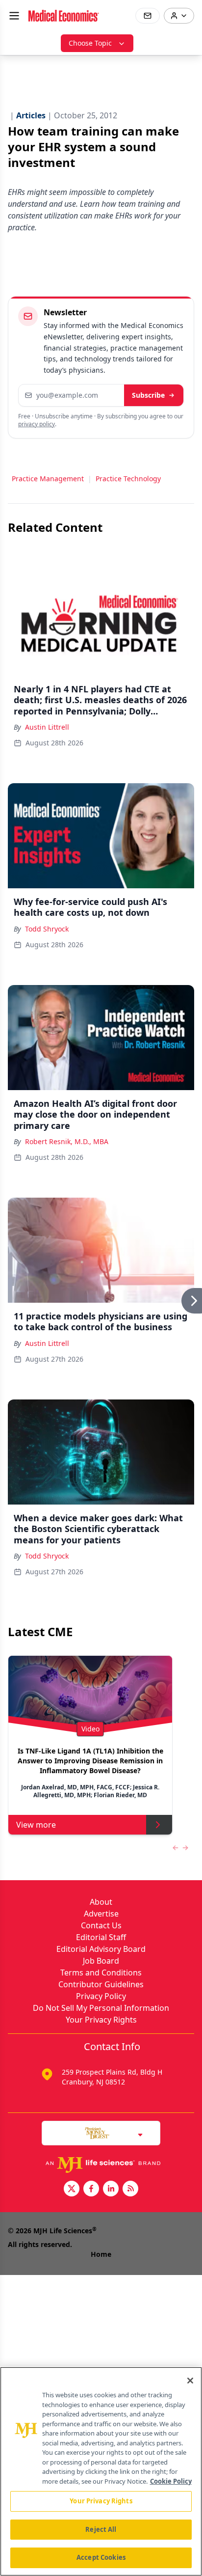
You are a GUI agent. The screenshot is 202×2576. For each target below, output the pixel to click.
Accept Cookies (101, 2557)
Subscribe (148, 395)
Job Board (101, 1961)
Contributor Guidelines (101, 1984)
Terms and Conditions (101, 1973)
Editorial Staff (101, 1937)
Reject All (101, 2529)
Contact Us (101, 1925)
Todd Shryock (47, 929)
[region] (101, 2471)
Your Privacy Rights (101, 2020)
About (101, 1902)
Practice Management (48, 479)
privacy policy (37, 424)
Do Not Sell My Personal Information (101, 2008)
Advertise (101, 1914)
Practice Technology (128, 479)
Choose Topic (90, 43)
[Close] (190, 2381)
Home (101, 2254)
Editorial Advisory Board (101, 1949)
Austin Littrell (47, 727)
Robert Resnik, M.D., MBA (67, 1141)
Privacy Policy (101, 1996)
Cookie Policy (171, 2481)
